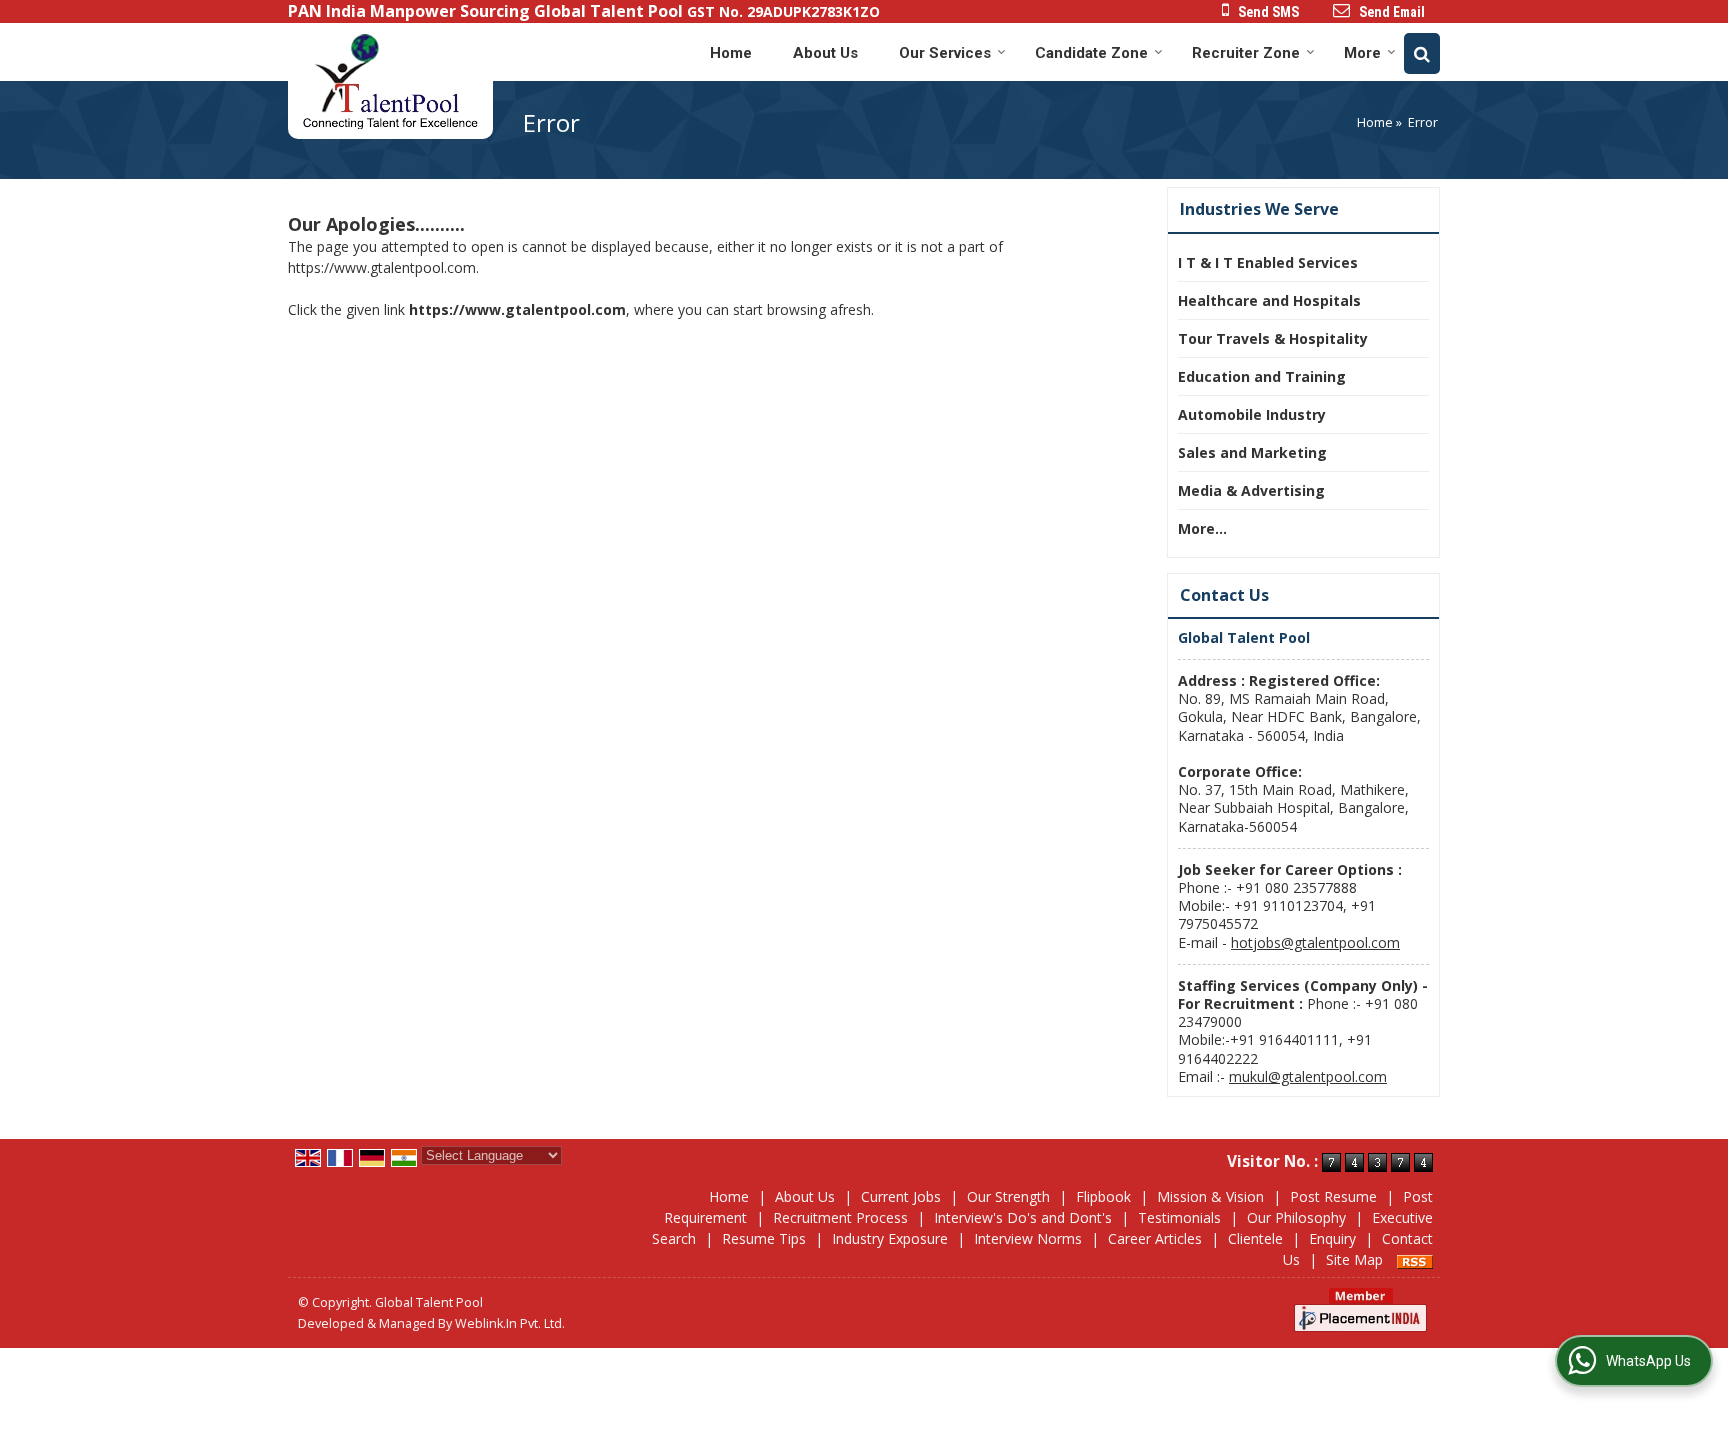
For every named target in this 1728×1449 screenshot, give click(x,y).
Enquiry (1332, 1238)
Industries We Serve (1259, 209)
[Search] (1422, 53)
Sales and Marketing (1252, 452)
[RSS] (1415, 1259)
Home (731, 53)
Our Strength (1008, 1196)
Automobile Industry (1252, 414)
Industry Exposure (890, 1238)
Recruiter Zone (1246, 53)
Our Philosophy (1296, 1217)
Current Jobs (901, 1196)
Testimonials (1179, 1217)
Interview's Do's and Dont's (1023, 1217)
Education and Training (1262, 376)
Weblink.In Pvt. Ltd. (510, 1323)
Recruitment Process (840, 1217)
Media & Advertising (1251, 490)
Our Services (945, 53)
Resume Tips (764, 1238)
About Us (825, 53)
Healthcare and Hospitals (1269, 300)
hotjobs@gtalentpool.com (1315, 942)
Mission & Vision (1210, 1196)
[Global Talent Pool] (390, 81)
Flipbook (1103, 1196)
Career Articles (1155, 1238)
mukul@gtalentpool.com (1308, 1076)
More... (1202, 528)
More (1362, 53)
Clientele (1255, 1238)
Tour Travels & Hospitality (1273, 338)
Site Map (1354, 1259)
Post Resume (1333, 1196)
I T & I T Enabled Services (1268, 262)
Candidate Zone (1091, 53)
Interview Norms (1028, 1238)
